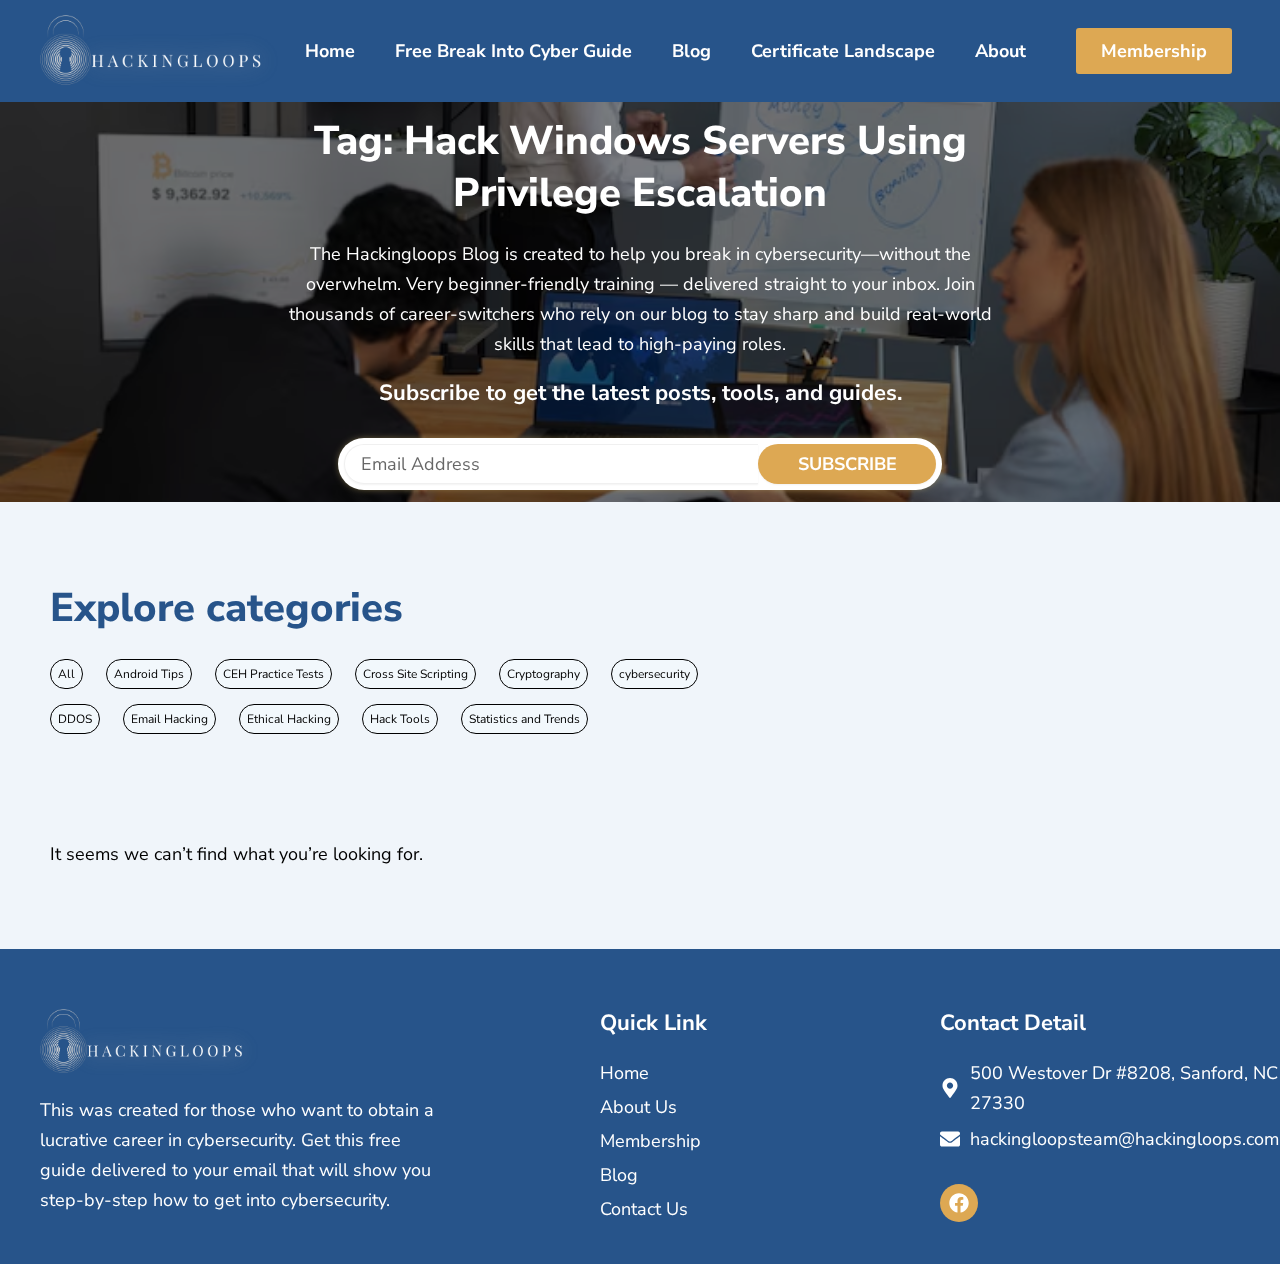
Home (330, 51)
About (1000, 51)
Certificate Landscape (843, 51)
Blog (691, 51)
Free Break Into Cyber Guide (513, 51)
